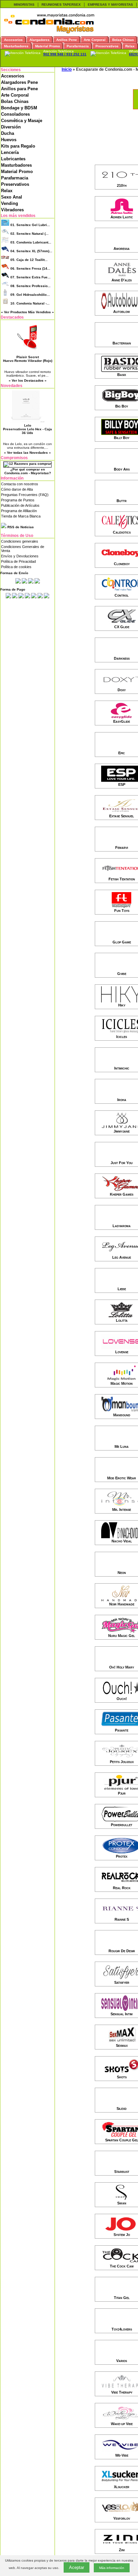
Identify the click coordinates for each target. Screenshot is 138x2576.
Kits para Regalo (18, 146)
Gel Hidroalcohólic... (30, 295)
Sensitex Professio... (30, 286)
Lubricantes (13, 159)
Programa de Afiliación (19, 511)
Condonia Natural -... (30, 303)
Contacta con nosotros (20, 484)
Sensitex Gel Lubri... (30, 225)
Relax (7, 191)
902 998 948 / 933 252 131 (65, 54)
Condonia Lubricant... (31, 242)
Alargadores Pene (19, 82)
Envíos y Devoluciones (20, 556)
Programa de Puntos (18, 500)
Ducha (8, 133)
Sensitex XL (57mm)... (31, 251)
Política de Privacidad (18, 561)
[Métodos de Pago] (27, 597)
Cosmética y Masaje (22, 121)
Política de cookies (16, 567)
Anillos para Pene (19, 89)
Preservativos (15, 184)
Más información (112, 2568)
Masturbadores (16, 165)
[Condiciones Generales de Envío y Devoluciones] (18, 582)
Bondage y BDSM (19, 108)
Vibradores (12, 210)
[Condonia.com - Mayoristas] (49, 32)
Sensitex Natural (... (29, 234)
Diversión (11, 127)
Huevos (9, 140)
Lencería (10, 152)
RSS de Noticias (20, 527)
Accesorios (13, 76)
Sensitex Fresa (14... (30, 268)
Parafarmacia (15, 178)
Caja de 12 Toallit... (29, 260)
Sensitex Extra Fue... (30, 277)
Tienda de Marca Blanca (21, 516)
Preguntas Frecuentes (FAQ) (25, 495)
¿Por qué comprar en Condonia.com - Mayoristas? (28, 471)
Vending (10, 203)
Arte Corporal (15, 95)
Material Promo (17, 172)
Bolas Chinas (15, 101)
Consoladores (15, 114)
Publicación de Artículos (20, 505)
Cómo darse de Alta (17, 489)
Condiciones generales (20, 541)
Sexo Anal (12, 197)
